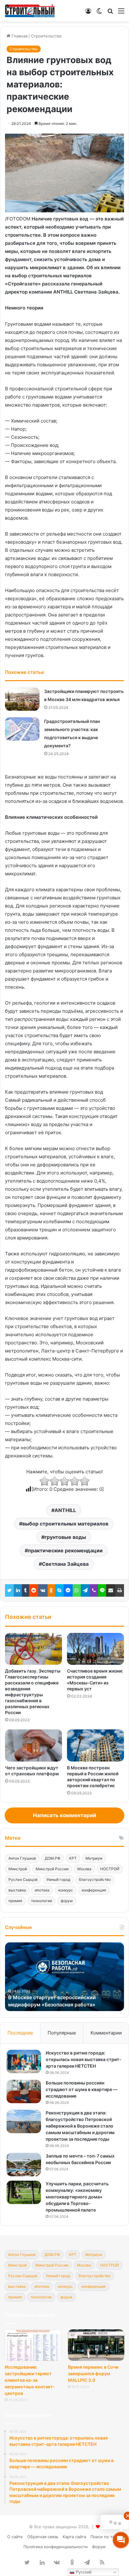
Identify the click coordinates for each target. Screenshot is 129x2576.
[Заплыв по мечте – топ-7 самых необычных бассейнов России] (24, 2165)
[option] (64, 1977)
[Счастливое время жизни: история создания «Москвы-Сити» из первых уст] (95, 1649)
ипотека (42, 1890)
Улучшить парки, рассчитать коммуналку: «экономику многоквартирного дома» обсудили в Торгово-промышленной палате (77, 2197)
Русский (83, 2572)
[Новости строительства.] (30, 11)
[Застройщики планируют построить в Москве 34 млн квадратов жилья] (22, 699)
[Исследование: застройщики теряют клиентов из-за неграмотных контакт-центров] (33, 2345)
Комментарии (106, 2033)
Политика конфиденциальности (56, 2547)
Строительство (46, 36)
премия (15, 1901)
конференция (94, 1890)
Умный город (58, 1879)
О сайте (15, 2537)
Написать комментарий (64, 1815)
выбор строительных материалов (65, 1524)
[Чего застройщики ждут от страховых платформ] (34, 1745)
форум (67, 1901)
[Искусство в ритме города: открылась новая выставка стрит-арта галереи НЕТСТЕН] (24, 2062)
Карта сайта (74, 2537)
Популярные (62, 2033)
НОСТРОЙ (110, 1869)
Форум (99, 2547)
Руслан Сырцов (23, 1879)
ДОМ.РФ (53, 1858)
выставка (17, 1890)
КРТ (73, 1858)
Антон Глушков (22, 1858)
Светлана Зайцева (65, 1564)
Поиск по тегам (106, 2537)
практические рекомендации (65, 1550)
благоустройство (95, 1879)
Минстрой (18, 1869)
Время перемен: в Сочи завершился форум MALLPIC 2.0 (93, 2373)
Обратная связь (43, 2537)
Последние (20, 2033)
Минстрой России (52, 1869)
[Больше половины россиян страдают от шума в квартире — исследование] (24, 2091)
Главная (19, 36)
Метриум (94, 1858)
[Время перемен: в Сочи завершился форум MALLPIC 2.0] (96, 2345)
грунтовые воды (65, 1537)
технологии (41, 1901)
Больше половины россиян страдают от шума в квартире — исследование (82, 2089)
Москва (84, 1869)
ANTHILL (65, 1510)
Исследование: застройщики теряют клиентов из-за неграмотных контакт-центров (30, 2380)
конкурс (66, 1890)
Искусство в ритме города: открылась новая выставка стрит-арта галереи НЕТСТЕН (84, 2059)
